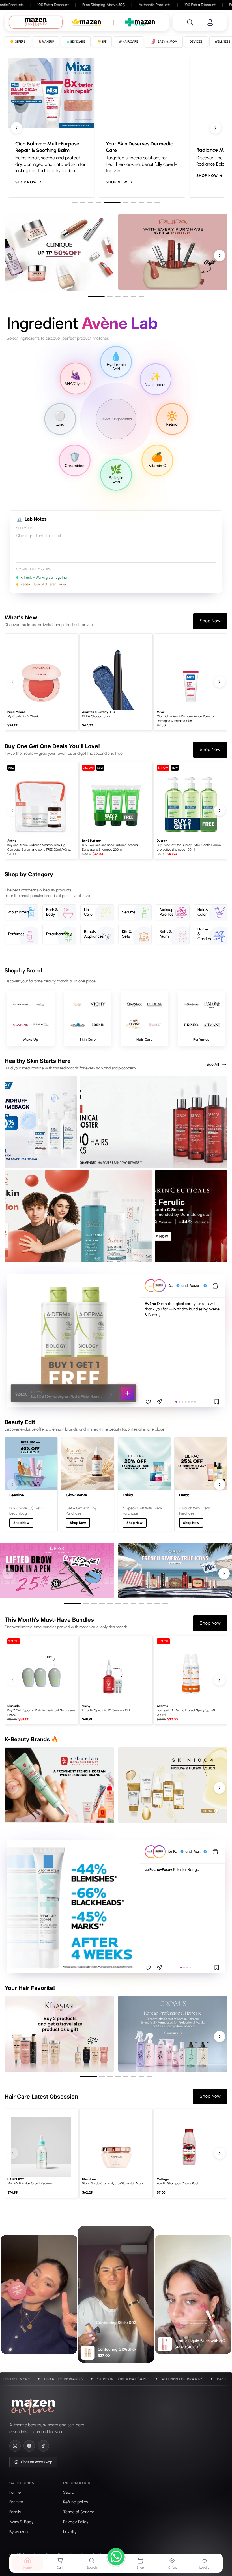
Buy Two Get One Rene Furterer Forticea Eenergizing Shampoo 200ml (110, 847)
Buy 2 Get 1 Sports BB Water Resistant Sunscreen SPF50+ (41, 1712)
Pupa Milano (16, 712)
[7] (122, 202)
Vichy (86, 1706)
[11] (157, 1603)
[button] (31, 1018)
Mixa (160, 712)
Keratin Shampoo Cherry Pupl (177, 2183)
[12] (165, 1603)
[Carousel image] (73, 1906)
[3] (91, 202)
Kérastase (89, 2179)
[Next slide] (216, 128)
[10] (157, 202)
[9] (144, 202)
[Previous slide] (16, 128)
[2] (83, 202)
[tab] (36, 22)
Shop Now (65, 176)
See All (213, 1064)
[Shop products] (215, 1286)
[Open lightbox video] (116, 2294)
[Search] (190, 22)
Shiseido (13, 1706)
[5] (106, 202)
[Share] (160, 1402)
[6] (114, 202)
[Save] (217, 1402)
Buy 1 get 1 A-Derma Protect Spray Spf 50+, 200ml (187, 1712)
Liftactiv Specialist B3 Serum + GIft (106, 1710)
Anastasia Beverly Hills (98, 712)
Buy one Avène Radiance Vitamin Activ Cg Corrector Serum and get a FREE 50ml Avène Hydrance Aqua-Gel (39, 848)
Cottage (163, 2179)
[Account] (210, 22)
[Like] (148, 1402)
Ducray (162, 841)
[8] (130, 202)
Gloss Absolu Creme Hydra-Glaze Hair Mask (113, 2183)
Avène (12, 841)
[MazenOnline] (34, 2407)
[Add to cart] (127, 1393)
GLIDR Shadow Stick (96, 716)
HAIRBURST (16, 2179)
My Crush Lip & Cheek (23, 716)
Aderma (163, 1706)
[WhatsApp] (116, 2558)
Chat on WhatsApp (37, 2462)
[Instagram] (15, 2446)
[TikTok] (43, 2446)
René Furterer (92, 841)
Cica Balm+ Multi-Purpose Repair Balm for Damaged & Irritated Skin (186, 718)
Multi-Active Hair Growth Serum (30, 2183)
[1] (75, 202)
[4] (98, 202)
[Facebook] (29, 2446)
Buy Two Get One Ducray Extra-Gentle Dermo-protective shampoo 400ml (189, 847)
